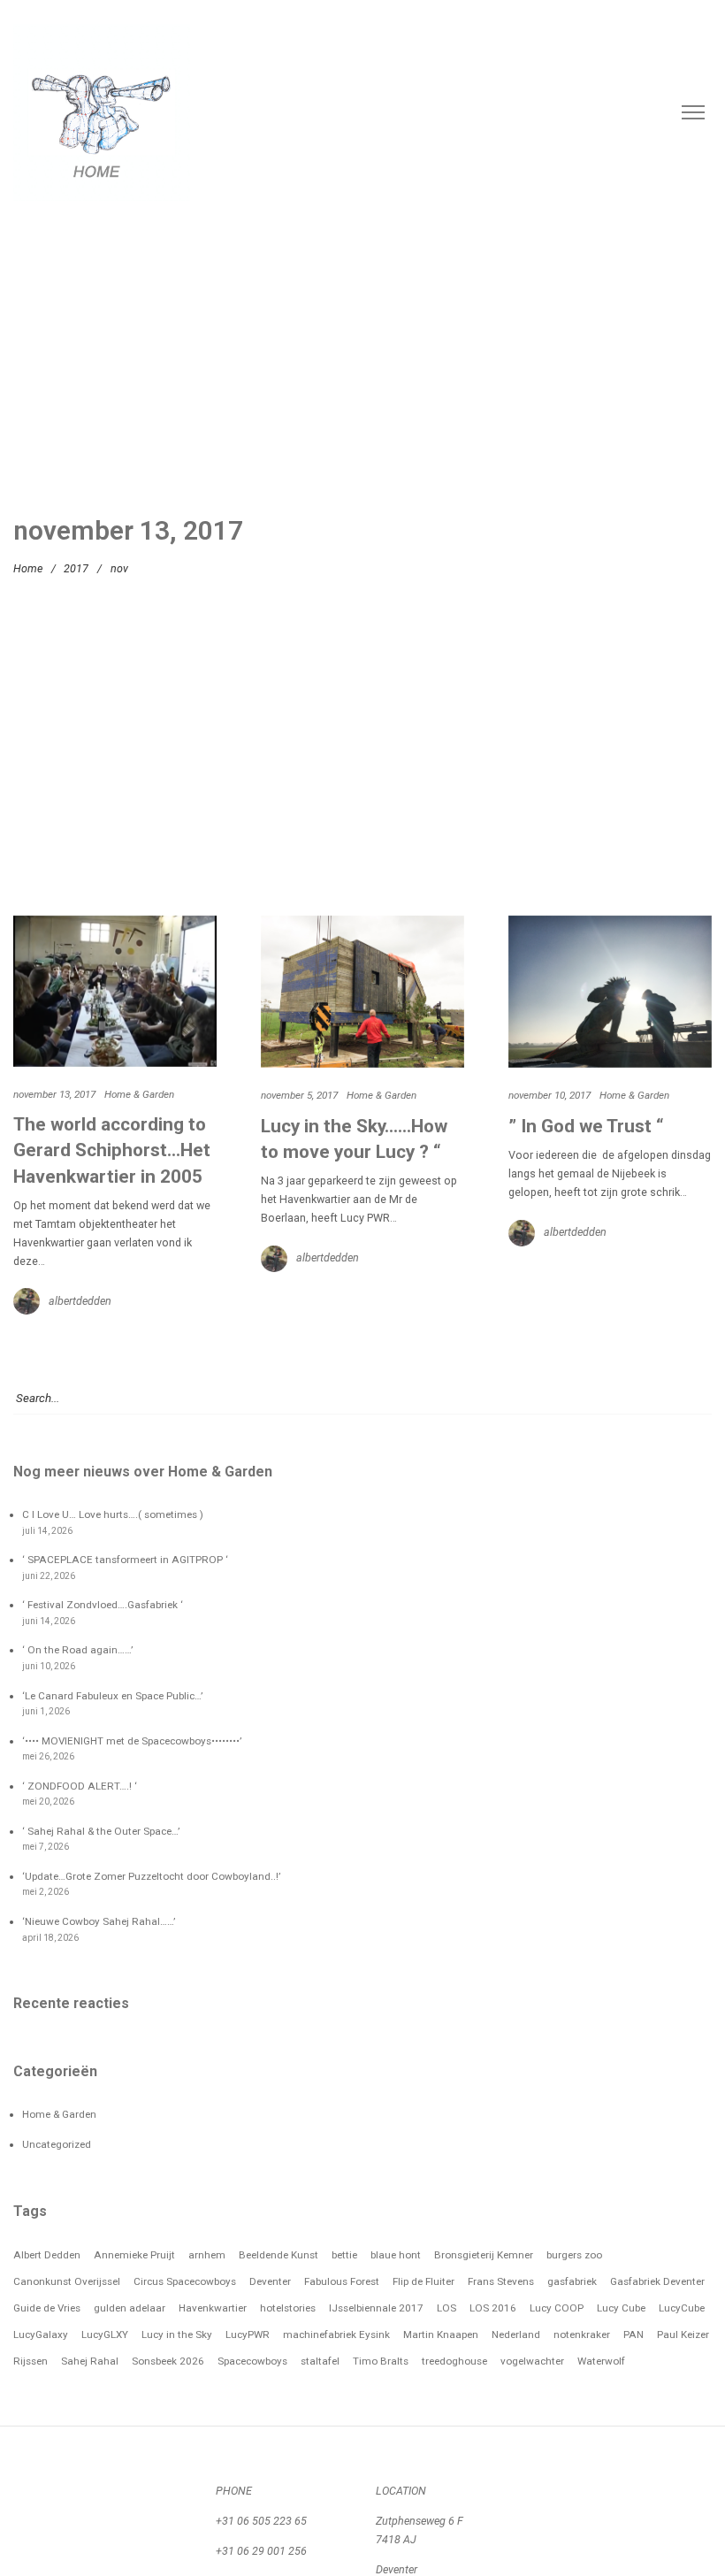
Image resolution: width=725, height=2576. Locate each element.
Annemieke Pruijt (134, 2255)
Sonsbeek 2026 (168, 2361)
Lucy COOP (557, 2308)
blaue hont (396, 2255)
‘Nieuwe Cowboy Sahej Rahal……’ (99, 1921)
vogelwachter (532, 2361)
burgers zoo (574, 2255)
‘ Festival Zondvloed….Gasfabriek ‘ (103, 1605)
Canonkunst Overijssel (67, 2281)
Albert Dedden (47, 2255)
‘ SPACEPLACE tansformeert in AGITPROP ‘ (125, 1560)
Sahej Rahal (90, 2361)
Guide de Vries (47, 2308)
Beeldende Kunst (279, 2255)
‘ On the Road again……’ (77, 1650)
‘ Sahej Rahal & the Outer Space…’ (101, 1831)
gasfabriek (572, 2281)
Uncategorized (57, 2144)
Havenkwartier (213, 2308)
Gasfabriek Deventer (657, 2281)
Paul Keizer (683, 2334)
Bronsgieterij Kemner (484, 2255)
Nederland (516, 2334)
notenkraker (582, 2334)
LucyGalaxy (41, 2334)
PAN (633, 2334)
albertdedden (80, 1301)
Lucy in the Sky (177, 2334)
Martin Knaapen (441, 2334)
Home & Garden (139, 1094)
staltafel (320, 2361)
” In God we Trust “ (586, 1126)
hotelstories (288, 2308)
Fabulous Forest (342, 2281)
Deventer (270, 2281)
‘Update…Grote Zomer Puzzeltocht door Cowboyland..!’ (151, 1876)
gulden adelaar (130, 2308)
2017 (76, 568)
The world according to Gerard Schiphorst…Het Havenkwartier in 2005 (112, 1150)
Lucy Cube (621, 2308)
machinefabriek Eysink (336, 2334)
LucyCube (682, 2308)
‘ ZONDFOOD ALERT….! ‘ (80, 1786)
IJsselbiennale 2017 (376, 2308)
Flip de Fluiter (424, 2281)
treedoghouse (454, 2361)
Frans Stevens (501, 2281)
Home (28, 568)
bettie (344, 2255)
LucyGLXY (105, 2334)
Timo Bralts (381, 2361)
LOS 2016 (493, 2308)
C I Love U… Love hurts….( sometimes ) (113, 1514)
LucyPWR (248, 2334)
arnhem (207, 2255)
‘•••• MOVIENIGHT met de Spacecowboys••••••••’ (132, 1741)
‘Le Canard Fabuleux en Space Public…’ (112, 1696)
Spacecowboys (252, 2361)
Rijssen (31, 2361)
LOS (446, 2308)
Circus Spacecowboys (185, 2281)
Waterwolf (601, 2361)
